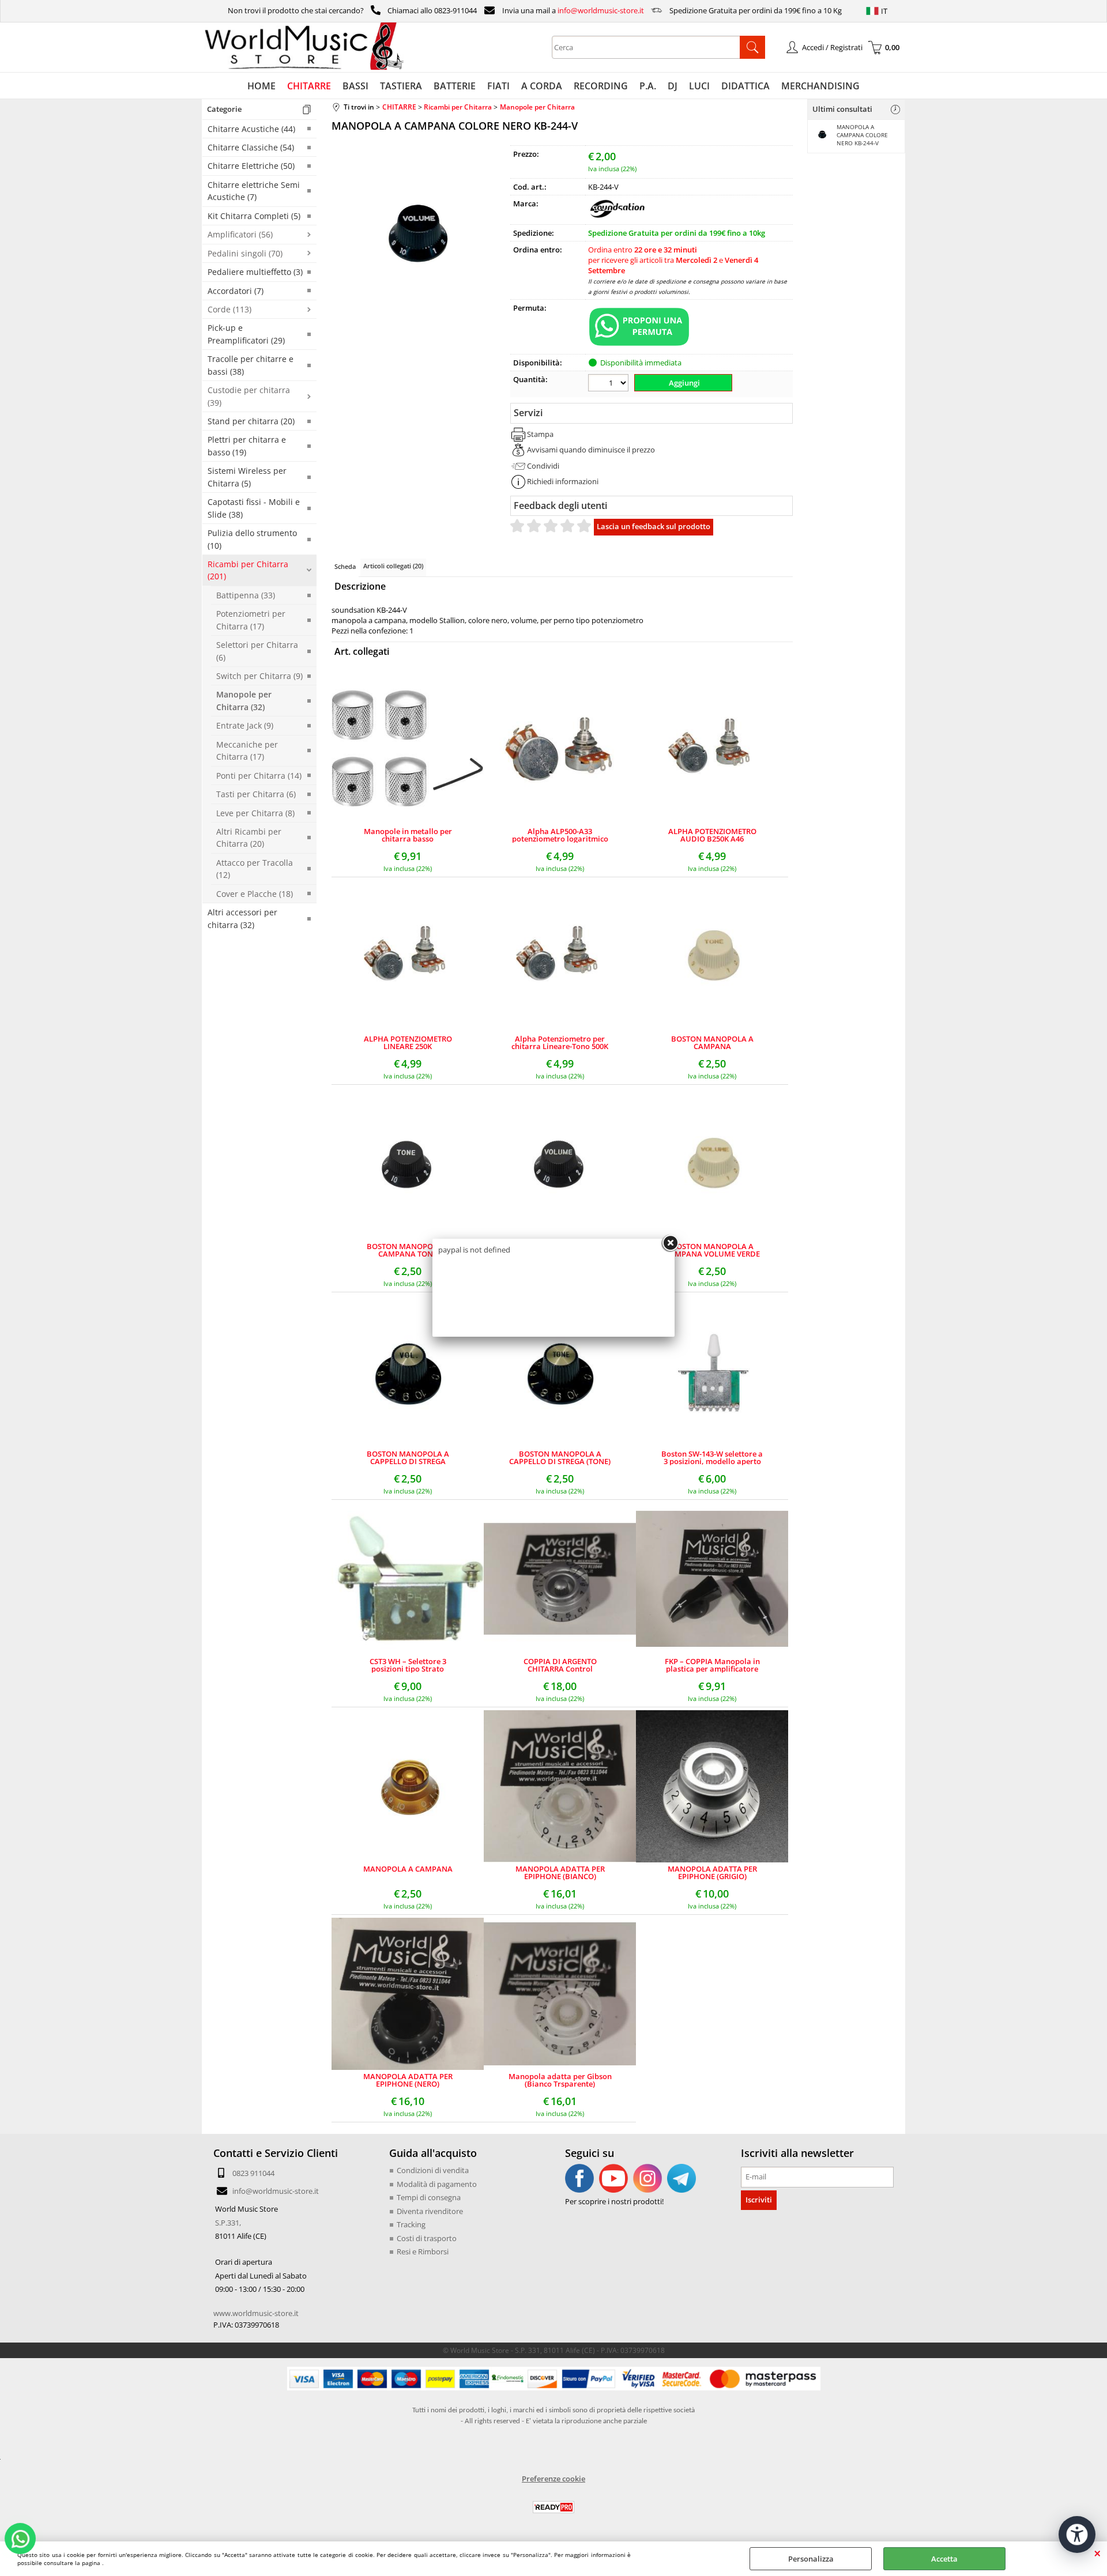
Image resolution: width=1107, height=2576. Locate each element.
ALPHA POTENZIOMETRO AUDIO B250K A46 (712, 835)
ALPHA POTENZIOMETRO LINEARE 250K (408, 1043)
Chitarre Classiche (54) (251, 147)
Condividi (543, 466)
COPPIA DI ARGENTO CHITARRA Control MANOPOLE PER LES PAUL (560, 1665)
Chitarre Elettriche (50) (251, 166)
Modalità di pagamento (437, 2184)
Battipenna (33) (246, 595)
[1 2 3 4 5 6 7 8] (610, 384)
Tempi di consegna (429, 2197)
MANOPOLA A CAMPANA (408, 1870)
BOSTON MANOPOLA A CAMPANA (712, 1043)
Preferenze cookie (553, 2479)
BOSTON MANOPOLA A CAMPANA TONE (408, 1250)
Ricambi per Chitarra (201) (248, 570)
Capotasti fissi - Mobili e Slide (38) (254, 508)
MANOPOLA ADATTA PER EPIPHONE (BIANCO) (560, 1873)
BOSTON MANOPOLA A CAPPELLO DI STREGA (408, 1458)
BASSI (355, 86)
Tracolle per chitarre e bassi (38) (251, 365)
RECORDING (601, 86)
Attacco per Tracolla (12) (255, 869)
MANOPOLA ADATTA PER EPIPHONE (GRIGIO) (712, 1873)
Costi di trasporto (427, 2238)
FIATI (498, 86)
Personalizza (811, 2559)
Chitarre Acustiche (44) (251, 129)
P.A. (648, 86)
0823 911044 (253, 2173)
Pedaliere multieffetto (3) (255, 272)
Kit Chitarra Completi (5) (254, 216)
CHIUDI (1097, 2553)
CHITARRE (309, 86)
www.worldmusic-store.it (256, 2313)
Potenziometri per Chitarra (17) (251, 620)
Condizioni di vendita (433, 2170)
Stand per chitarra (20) (251, 421)
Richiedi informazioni (563, 481)
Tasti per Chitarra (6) (256, 794)
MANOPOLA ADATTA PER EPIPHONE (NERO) (408, 2080)
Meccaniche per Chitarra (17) (247, 750)
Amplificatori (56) (240, 234)
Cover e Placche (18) (255, 894)
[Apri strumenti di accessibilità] (1077, 2534)
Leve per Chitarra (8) (255, 813)
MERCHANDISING (820, 86)
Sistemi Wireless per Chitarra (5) (247, 477)
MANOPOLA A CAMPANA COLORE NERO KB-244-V (862, 135)
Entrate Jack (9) (245, 725)
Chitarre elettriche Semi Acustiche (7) (254, 191)
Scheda (345, 566)
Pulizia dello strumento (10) (252, 539)
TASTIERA (401, 86)
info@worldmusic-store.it (601, 10)
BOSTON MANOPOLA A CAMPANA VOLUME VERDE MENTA (712, 1250)
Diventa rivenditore (430, 2211)
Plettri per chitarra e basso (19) (247, 446)
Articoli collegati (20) (393, 566)
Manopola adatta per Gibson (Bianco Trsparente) (560, 2080)
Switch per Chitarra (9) (259, 676)
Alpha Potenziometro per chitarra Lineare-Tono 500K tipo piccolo (560, 1043)
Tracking (411, 2224)
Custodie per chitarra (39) (249, 396)
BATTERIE (455, 86)
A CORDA (542, 86)
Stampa (540, 434)
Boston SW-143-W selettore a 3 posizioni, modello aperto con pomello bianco (712, 1458)
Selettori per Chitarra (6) (257, 651)
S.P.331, (228, 2223)
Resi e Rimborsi (423, 2251)
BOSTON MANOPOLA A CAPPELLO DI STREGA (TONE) (560, 1458)
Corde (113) (229, 309)
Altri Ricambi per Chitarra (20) (249, 838)
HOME (261, 86)
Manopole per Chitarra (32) (244, 700)
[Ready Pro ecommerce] (553, 2507)
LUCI (699, 86)
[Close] (670, 1243)
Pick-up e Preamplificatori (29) (246, 334)
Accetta (944, 2559)
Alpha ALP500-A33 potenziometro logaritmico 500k (560, 835)
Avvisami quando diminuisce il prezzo (591, 450)
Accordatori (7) (236, 291)
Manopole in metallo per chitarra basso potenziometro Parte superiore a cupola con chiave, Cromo (408, 835)
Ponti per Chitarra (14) (259, 776)
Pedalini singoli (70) (245, 253)
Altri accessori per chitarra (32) (242, 918)
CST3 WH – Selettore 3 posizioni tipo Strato (408, 1665)
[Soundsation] (617, 216)
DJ (673, 86)
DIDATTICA (745, 86)
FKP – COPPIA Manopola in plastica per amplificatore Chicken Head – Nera (712, 1665)
